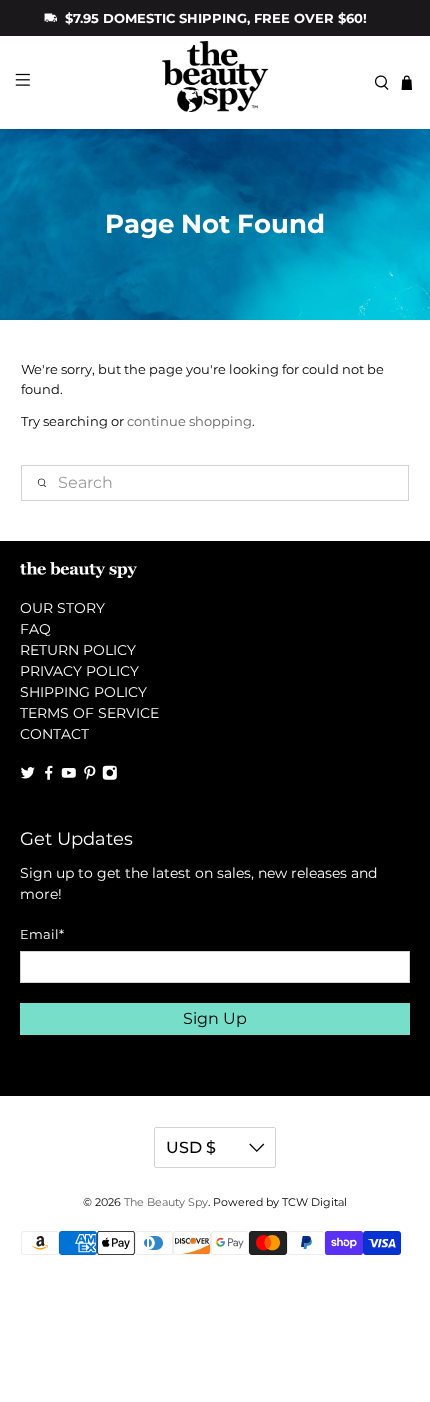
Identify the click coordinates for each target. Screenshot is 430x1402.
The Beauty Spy (166, 1202)
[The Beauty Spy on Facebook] (49, 775)
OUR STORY (62, 608)
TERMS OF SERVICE (89, 713)
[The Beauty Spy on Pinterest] (90, 775)
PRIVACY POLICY (79, 671)
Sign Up (215, 1018)
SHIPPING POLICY (83, 692)
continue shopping (189, 421)
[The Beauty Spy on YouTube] (69, 775)
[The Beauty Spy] (215, 82)
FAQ (35, 629)
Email (42, 934)
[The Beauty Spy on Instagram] (110, 775)
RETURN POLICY (78, 650)
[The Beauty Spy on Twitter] (28, 775)
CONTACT (54, 734)
